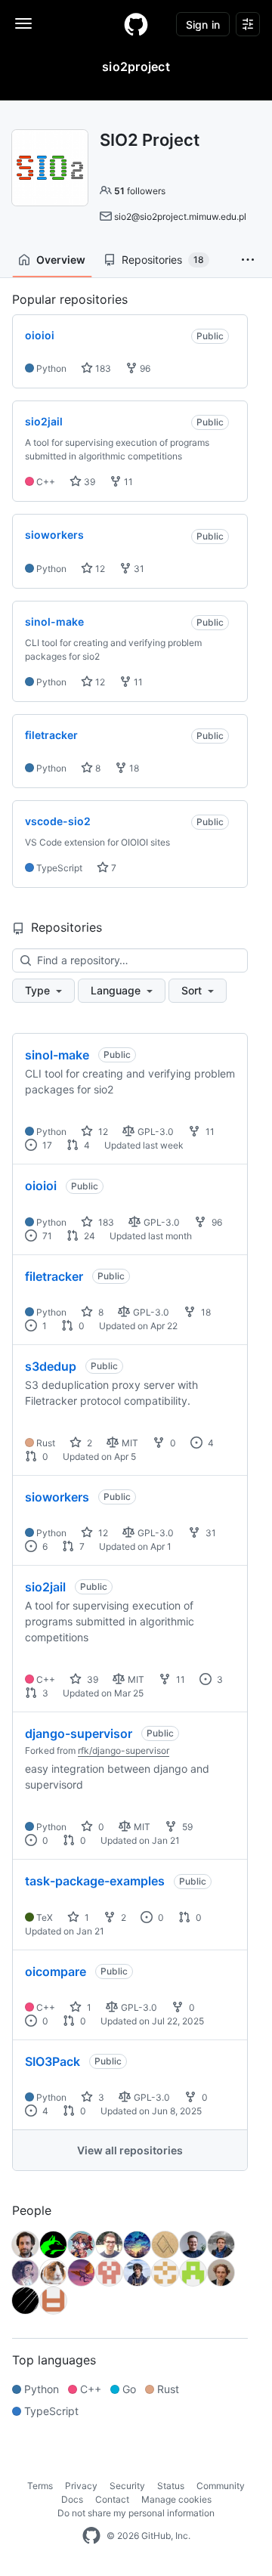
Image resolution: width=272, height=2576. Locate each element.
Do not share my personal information (136, 2513)
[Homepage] (136, 24)
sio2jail (45, 1587)
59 (186, 1827)
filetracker (54, 1276)
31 (138, 569)
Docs (72, 2499)
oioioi (41, 1186)
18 (133, 768)
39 (88, 482)
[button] (248, 260)
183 (102, 368)
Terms (40, 2486)
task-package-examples (95, 1881)
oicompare (56, 1971)
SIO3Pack (53, 2061)
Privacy (81, 2486)
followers (140, 191)
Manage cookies (176, 2499)
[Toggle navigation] (23, 23)
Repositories (163, 260)
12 (99, 569)
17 (46, 1145)
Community (221, 2486)
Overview (61, 260)
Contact (112, 2499)
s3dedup (51, 1366)
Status (171, 2486)
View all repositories (130, 2150)
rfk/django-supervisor (124, 1750)
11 (127, 482)
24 (88, 1236)
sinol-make (57, 1055)
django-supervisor (79, 1733)
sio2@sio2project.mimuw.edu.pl (180, 216)
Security (127, 2486)
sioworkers (57, 1497)
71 (46, 1236)
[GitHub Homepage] (91, 2536)
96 (144, 368)
